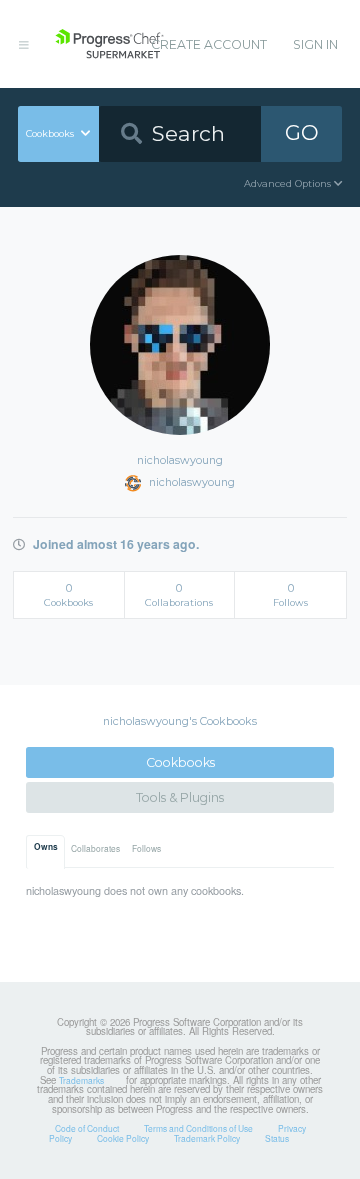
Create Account (209, 44)
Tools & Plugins (180, 797)
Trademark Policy (207, 1138)
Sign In (315, 44)
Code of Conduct (87, 1128)
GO (302, 132)
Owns (46, 847)
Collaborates (95, 848)
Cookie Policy (123, 1138)
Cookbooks (180, 762)
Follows (146, 848)
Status (277, 1138)
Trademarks (81, 1080)
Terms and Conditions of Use (198, 1128)
